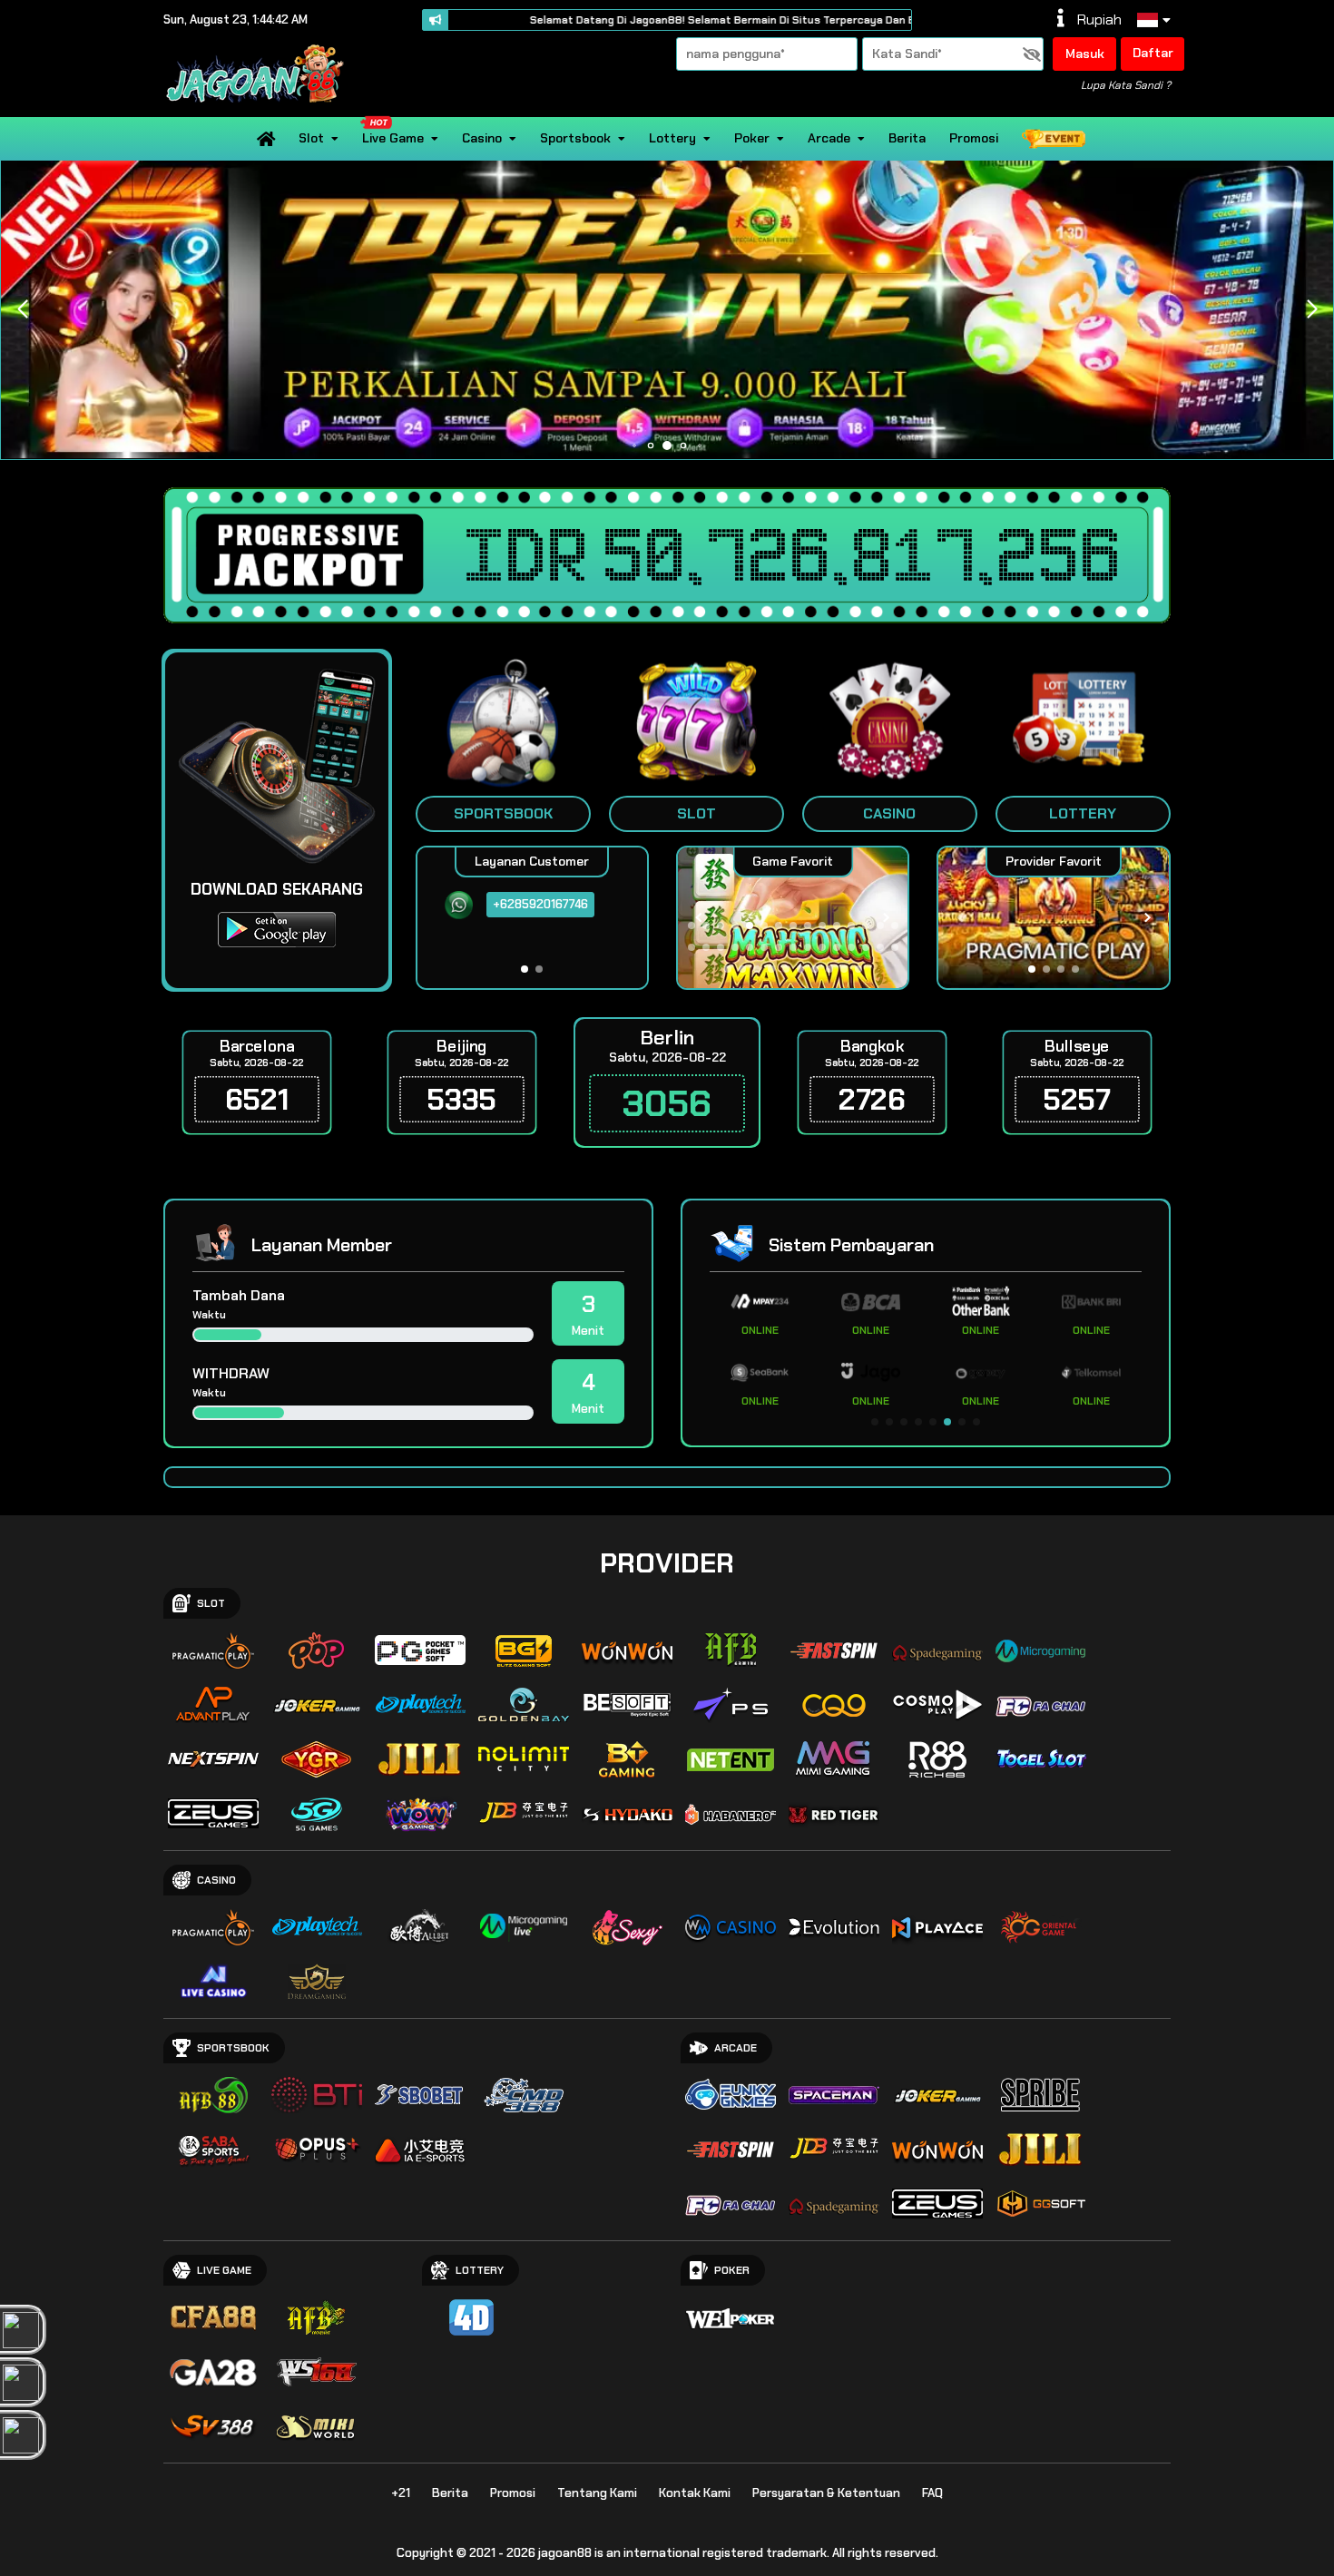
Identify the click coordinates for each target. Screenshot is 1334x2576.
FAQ (932, 2493)
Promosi (974, 138)
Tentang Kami (597, 2493)
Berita (907, 138)
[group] (1053, 918)
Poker (752, 138)
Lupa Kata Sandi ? (1126, 85)
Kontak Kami (695, 2493)
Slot (311, 138)
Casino (482, 138)
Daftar (1153, 53)
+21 (401, 2493)
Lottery (672, 138)
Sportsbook (575, 138)
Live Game (393, 138)
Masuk (1085, 54)
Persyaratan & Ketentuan (826, 2493)
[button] (1312, 309)
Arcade (829, 138)
